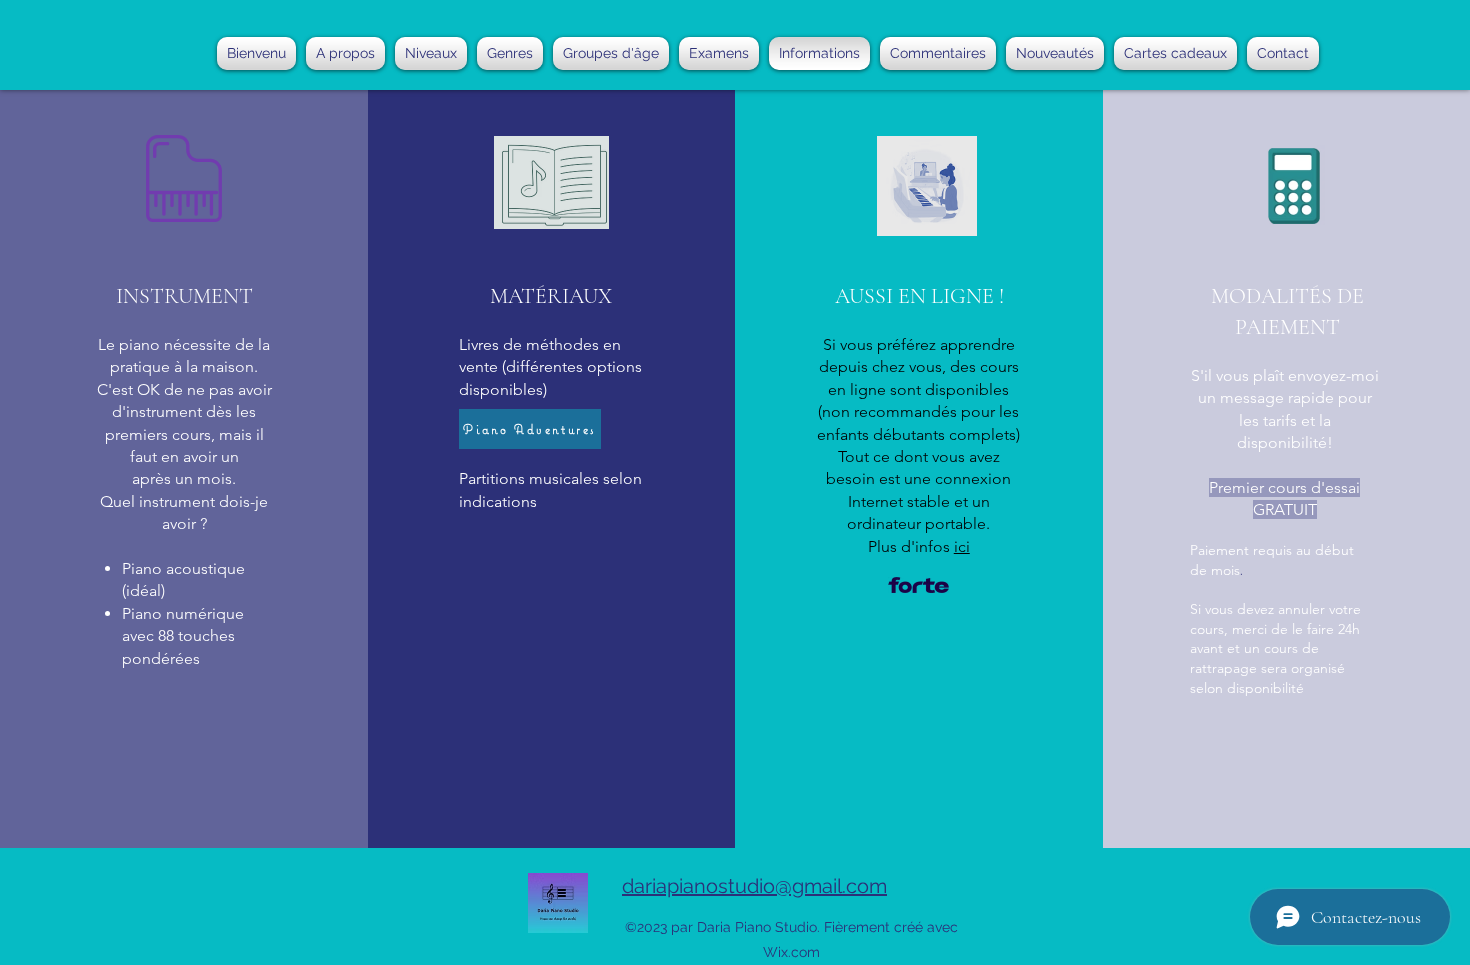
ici (962, 546)
